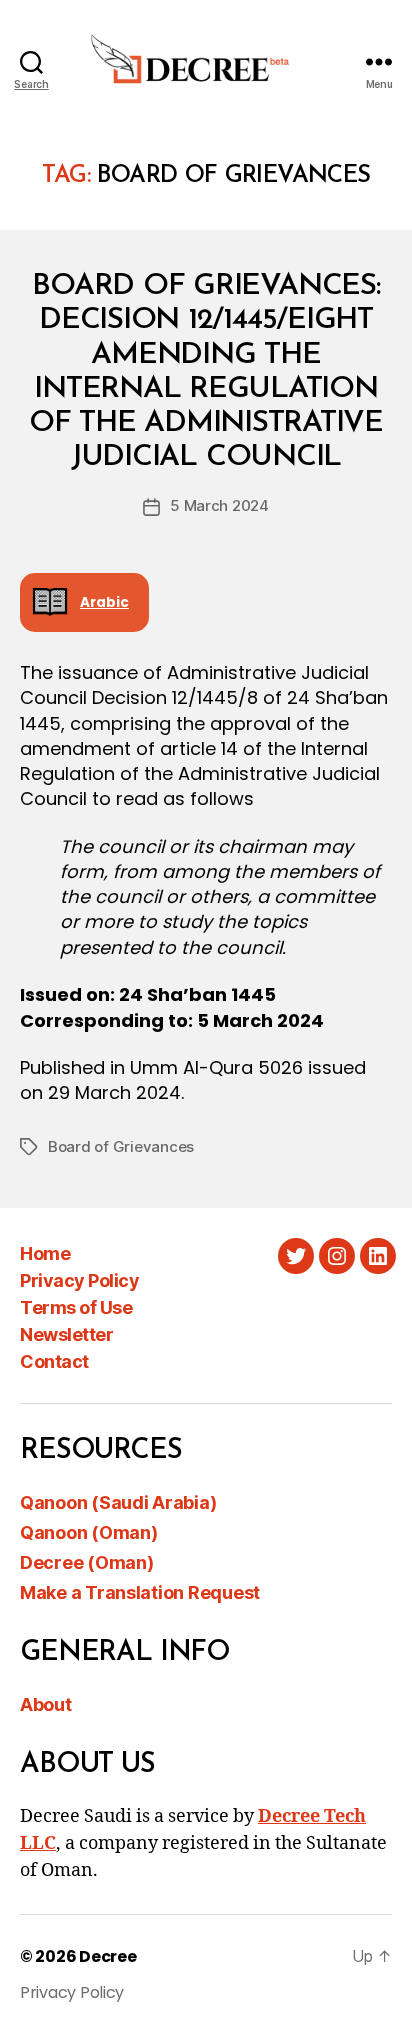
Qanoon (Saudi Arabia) (118, 1502)
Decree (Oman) (87, 1562)
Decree (107, 1956)
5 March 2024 (219, 505)
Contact (54, 1361)
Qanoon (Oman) (89, 1532)
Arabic (104, 602)
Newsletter (66, 1334)
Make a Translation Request (140, 1592)
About (46, 1704)
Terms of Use (76, 1307)
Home (45, 1253)
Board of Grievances (121, 1146)
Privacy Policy (79, 1280)
